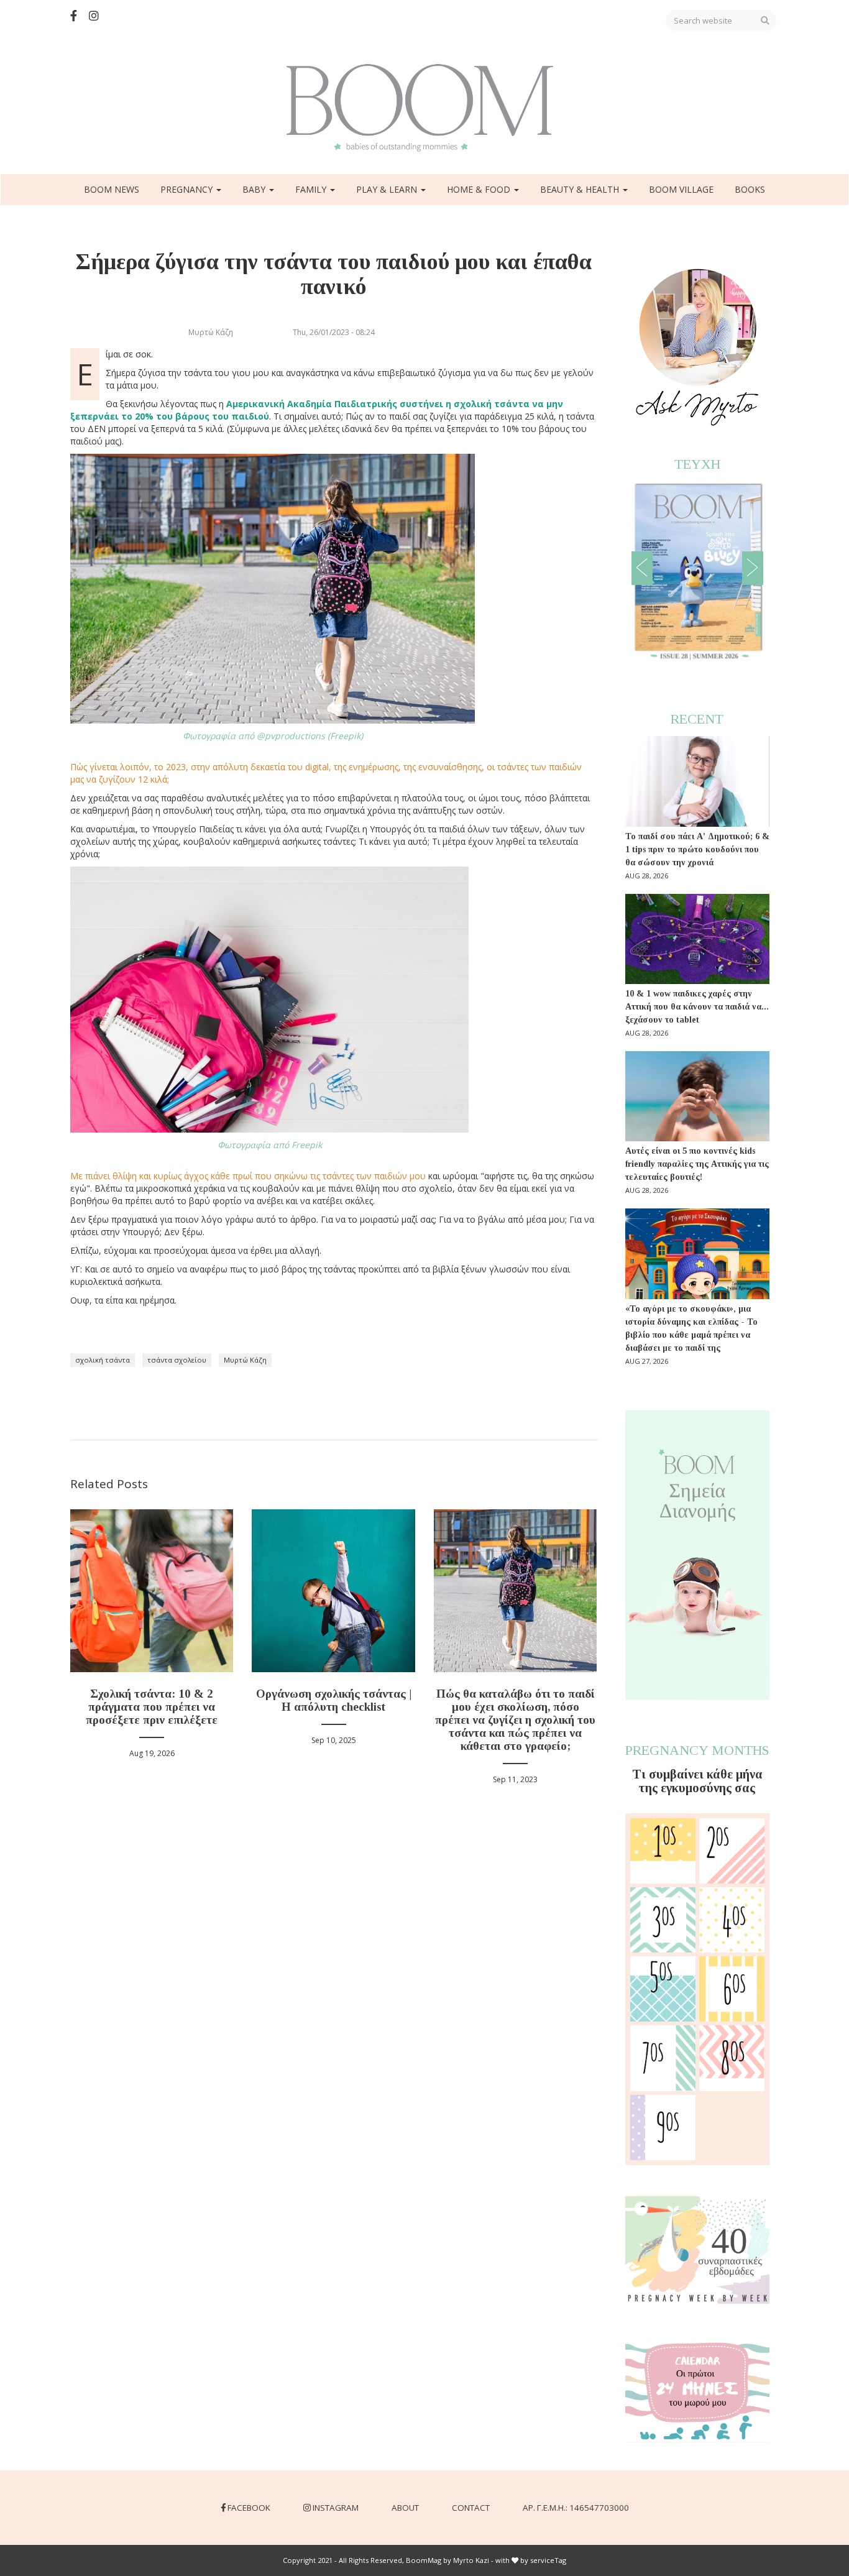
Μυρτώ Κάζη (245, 1360)
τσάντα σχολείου (177, 1360)
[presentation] (642, 568)
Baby (255, 189)
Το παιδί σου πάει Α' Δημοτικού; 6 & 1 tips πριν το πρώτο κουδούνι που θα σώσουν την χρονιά (697, 849)
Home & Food (480, 189)
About (405, 2508)
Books (750, 189)
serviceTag (548, 2560)
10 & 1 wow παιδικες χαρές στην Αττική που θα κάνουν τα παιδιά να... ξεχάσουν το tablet (697, 1007)
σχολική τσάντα (103, 1360)
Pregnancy (188, 189)
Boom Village (681, 189)
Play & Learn (388, 189)
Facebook (249, 2508)
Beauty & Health (581, 189)
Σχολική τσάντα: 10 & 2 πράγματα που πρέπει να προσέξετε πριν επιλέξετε (152, 1707)
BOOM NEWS (112, 189)
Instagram (336, 2508)
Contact (471, 2508)
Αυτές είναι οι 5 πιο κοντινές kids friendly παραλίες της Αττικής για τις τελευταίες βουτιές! (697, 1164)
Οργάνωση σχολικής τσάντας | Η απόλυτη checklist (334, 1700)
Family (312, 189)
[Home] (424, 108)
